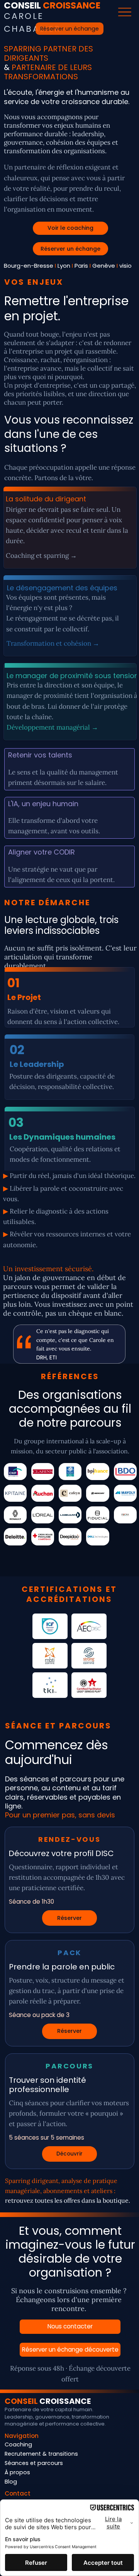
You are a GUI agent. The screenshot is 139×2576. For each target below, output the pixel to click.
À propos (17, 2472)
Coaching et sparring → (41, 556)
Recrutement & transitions (41, 2454)
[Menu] (125, 12)
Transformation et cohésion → (53, 643)
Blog (11, 2482)
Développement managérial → (52, 727)
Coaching (18, 2444)
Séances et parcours (34, 2463)
